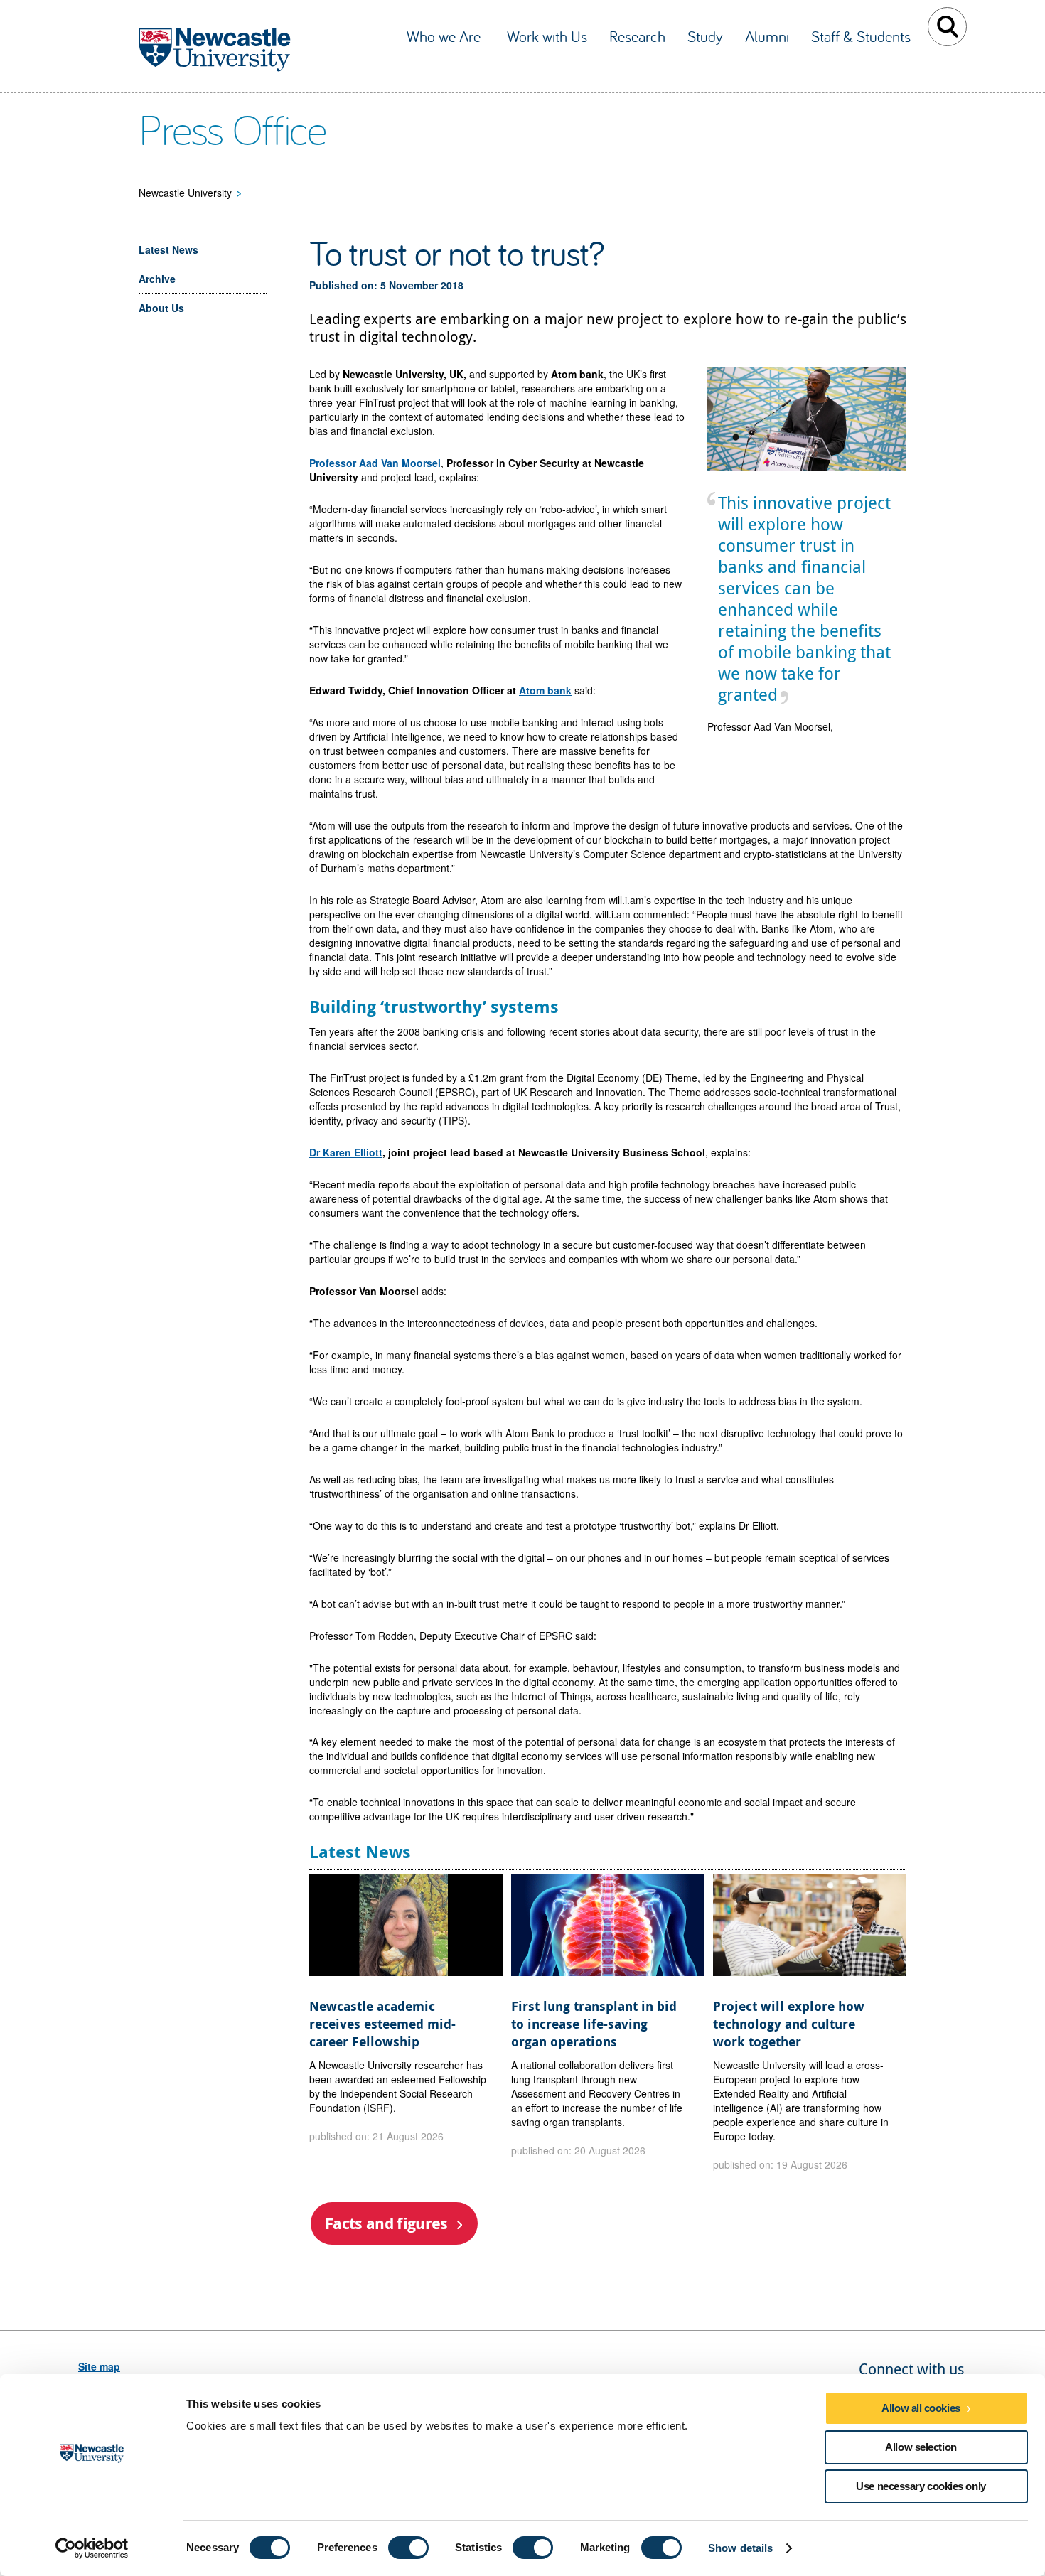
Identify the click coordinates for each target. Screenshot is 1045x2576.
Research (637, 36)
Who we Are (446, 36)
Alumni (767, 36)
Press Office (232, 129)
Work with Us (547, 36)
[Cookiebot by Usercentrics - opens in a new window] (92, 2548)
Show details (740, 2548)
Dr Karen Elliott (346, 1152)
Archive (157, 279)
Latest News (168, 249)
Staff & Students (861, 36)
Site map (99, 2366)
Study (705, 36)
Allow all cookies (921, 2408)
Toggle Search (947, 27)
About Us (161, 308)
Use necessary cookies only (921, 2486)
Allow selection (921, 2447)
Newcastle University (185, 193)
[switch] (408, 2548)
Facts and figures (386, 2223)
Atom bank (545, 690)
